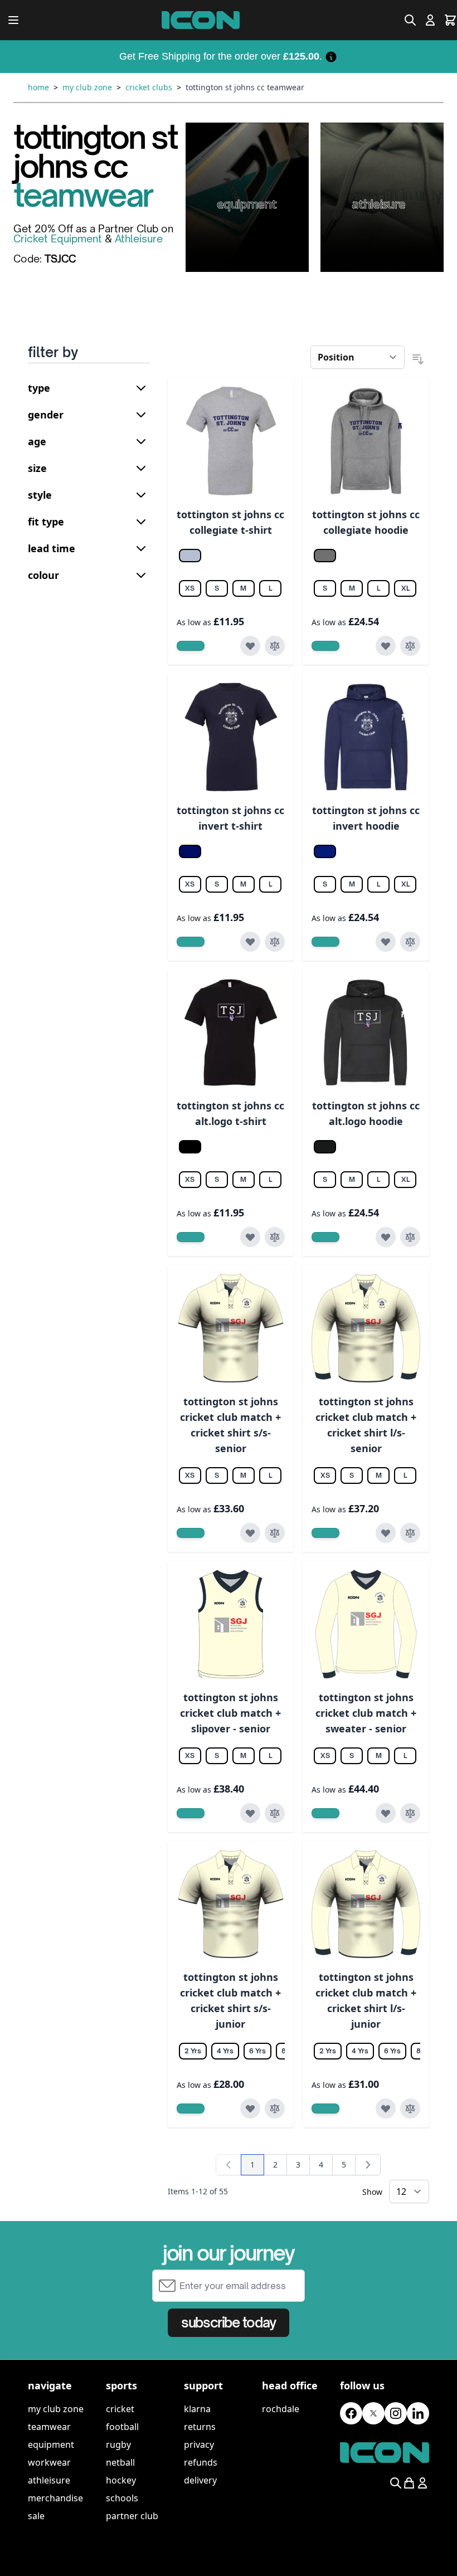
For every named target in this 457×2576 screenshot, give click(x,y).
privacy (199, 2444)
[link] (229, 2165)
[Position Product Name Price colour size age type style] (358, 357)
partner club (132, 2516)
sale (36, 2516)
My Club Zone (87, 87)
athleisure (49, 2480)
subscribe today (228, 2322)
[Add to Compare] (275, 646)
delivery (200, 2480)
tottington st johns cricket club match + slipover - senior (230, 1713)
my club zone (56, 2409)
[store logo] (201, 20)
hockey (121, 2480)
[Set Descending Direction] (418, 359)
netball (120, 2462)
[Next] (368, 2165)
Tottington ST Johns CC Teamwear (245, 87)
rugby (118, 2444)
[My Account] (430, 20)
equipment (51, 2444)
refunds (201, 2462)
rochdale (281, 2409)
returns (200, 2427)
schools (122, 2498)
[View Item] (191, 646)
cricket (120, 2409)
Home (38, 87)
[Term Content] (331, 56)
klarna (197, 2409)
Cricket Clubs (149, 87)
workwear (49, 2462)
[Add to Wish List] (250, 646)
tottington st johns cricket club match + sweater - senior (366, 1713)
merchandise (55, 2498)
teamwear (49, 2427)
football (122, 2427)
